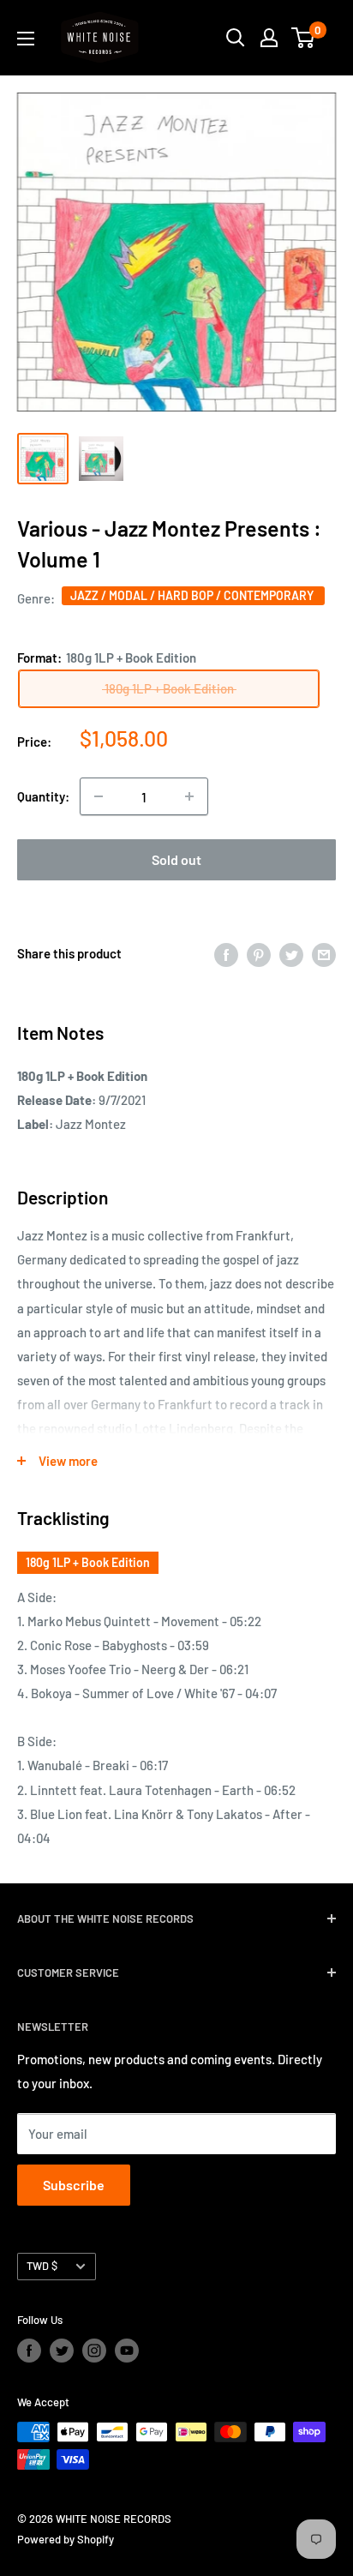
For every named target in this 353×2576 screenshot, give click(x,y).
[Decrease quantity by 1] (99, 796)
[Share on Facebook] (226, 953)
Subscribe (74, 2185)
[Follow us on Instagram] (94, 2351)
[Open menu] (26, 39)
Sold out (176, 859)
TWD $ (42, 2266)
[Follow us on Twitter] (62, 2351)
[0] (304, 38)
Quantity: (43, 796)
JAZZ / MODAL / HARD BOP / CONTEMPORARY (193, 595)
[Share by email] (324, 953)
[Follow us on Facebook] (29, 2351)
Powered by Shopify (66, 2539)
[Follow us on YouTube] (127, 2351)
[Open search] (236, 38)
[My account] (269, 38)
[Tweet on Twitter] (291, 953)
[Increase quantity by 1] (189, 796)
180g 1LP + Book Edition (88, 1562)
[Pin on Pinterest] (259, 953)
